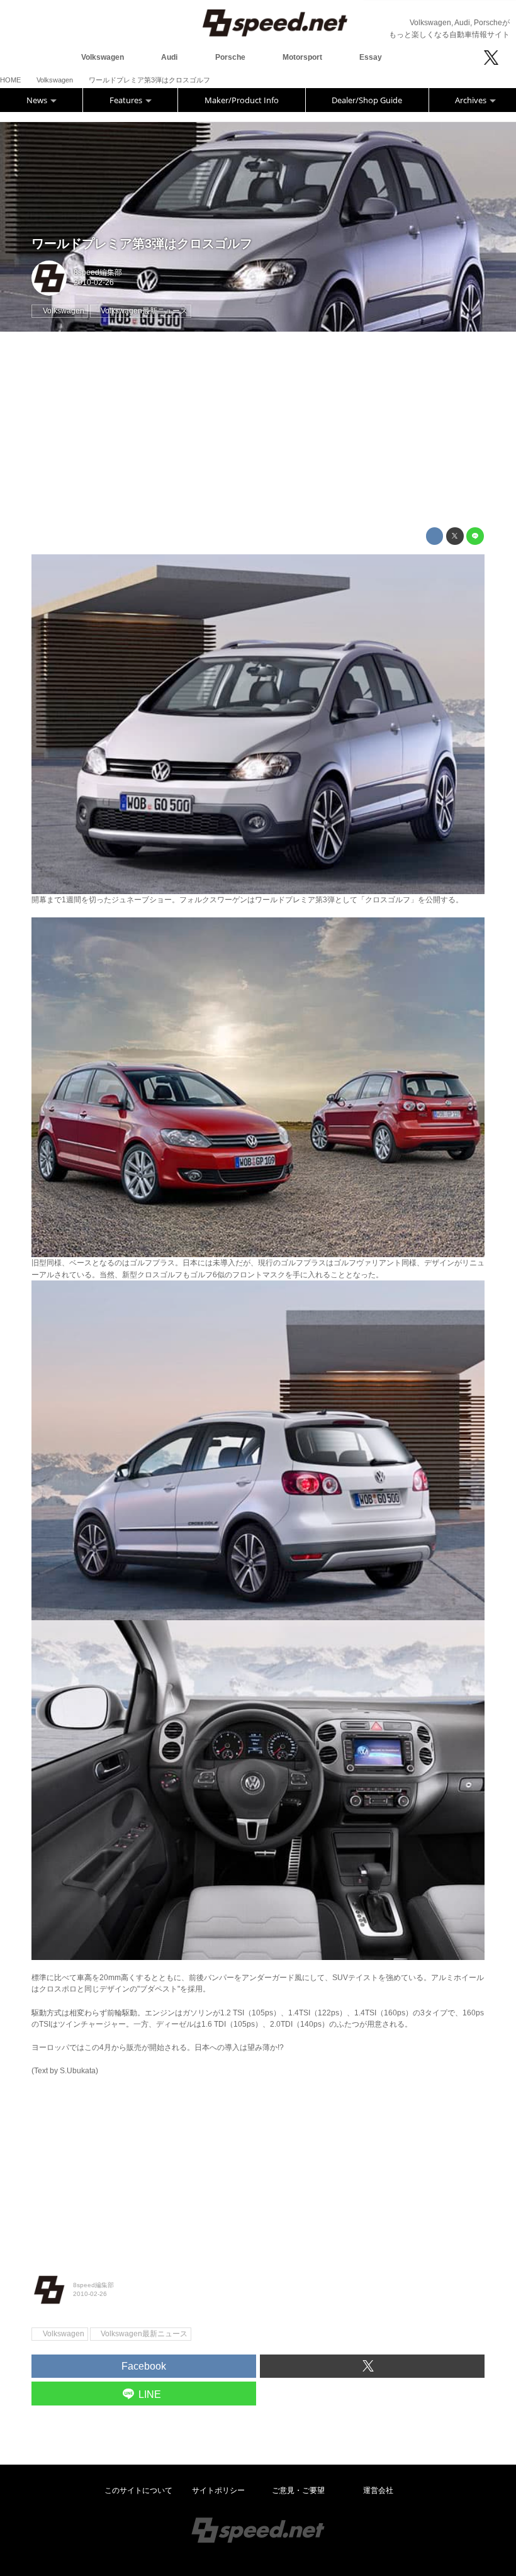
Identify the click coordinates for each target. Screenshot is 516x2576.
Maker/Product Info (242, 100)
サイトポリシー (218, 2490)
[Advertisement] (258, 430)
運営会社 (378, 2490)
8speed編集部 (98, 272)
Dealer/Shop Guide (367, 100)
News (38, 100)
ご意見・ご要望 (298, 2490)
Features (127, 100)
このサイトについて (138, 2490)
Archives (472, 100)
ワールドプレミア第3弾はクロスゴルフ (142, 244)
